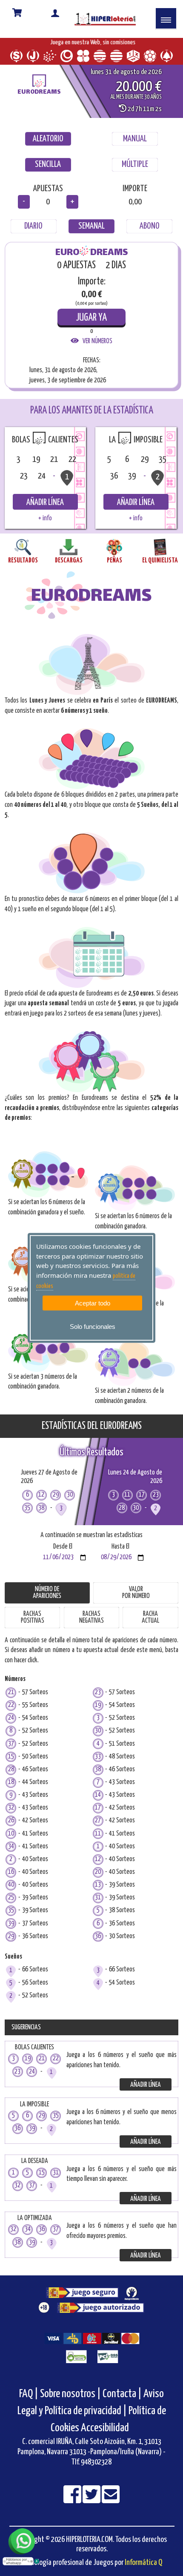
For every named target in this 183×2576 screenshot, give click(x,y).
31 (98, 1906)
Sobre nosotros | (70, 2402)
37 (11, 1752)
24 (11, 1727)
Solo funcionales (93, 1327)
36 (98, 1945)
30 (98, 1740)
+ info (45, 527)
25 (11, 1906)
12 (98, 1868)
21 (11, 1701)
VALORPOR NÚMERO (136, 1601)
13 (98, 1894)
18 (11, 1791)
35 (11, 1919)
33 (98, 1765)
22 (11, 1714)
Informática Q (143, 2571)
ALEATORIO (48, 147)
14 (98, 1804)
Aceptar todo (93, 1303)
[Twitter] (92, 2509)
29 (11, 1945)
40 (11, 1894)
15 (11, 1765)
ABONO (150, 235)
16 (11, 1881)
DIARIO (33, 235)
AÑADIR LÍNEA (45, 511)
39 (11, 1932)
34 (11, 1855)
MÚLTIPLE (135, 173)
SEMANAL (91, 235)
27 (98, 1829)
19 (98, 1714)
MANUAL (135, 147)
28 (11, 1778)
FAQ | (30, 2402)
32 (11, 1817)
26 (11, 1829)
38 (98, 1778)
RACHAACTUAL (150, 1626)
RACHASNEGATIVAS (91, 1626)
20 (98, 1881)
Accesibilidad (105, 2437)
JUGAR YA (91, 326)
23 (98, 1701)
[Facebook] (73, 2509)
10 (11, 1842)
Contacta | (122, 2402)
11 (98, 1842)
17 (98, 1817)
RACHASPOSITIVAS (33, 1626)
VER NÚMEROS (96, 350)
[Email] (111, 2509)
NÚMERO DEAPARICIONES (47, 1601)
